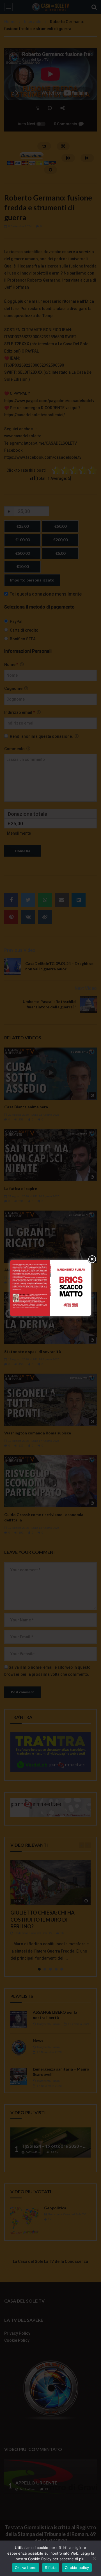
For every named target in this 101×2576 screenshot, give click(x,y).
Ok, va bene (26, 2568)
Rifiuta (51, 2568)
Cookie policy (77, 2568)
